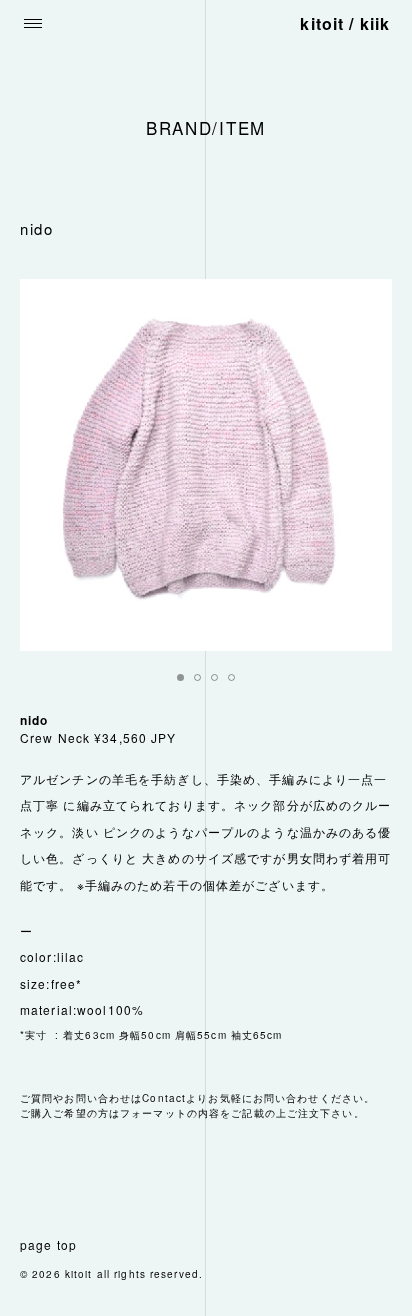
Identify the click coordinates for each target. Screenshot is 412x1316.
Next (366, 465)
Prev (46, 465)
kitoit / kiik (345, 23)
